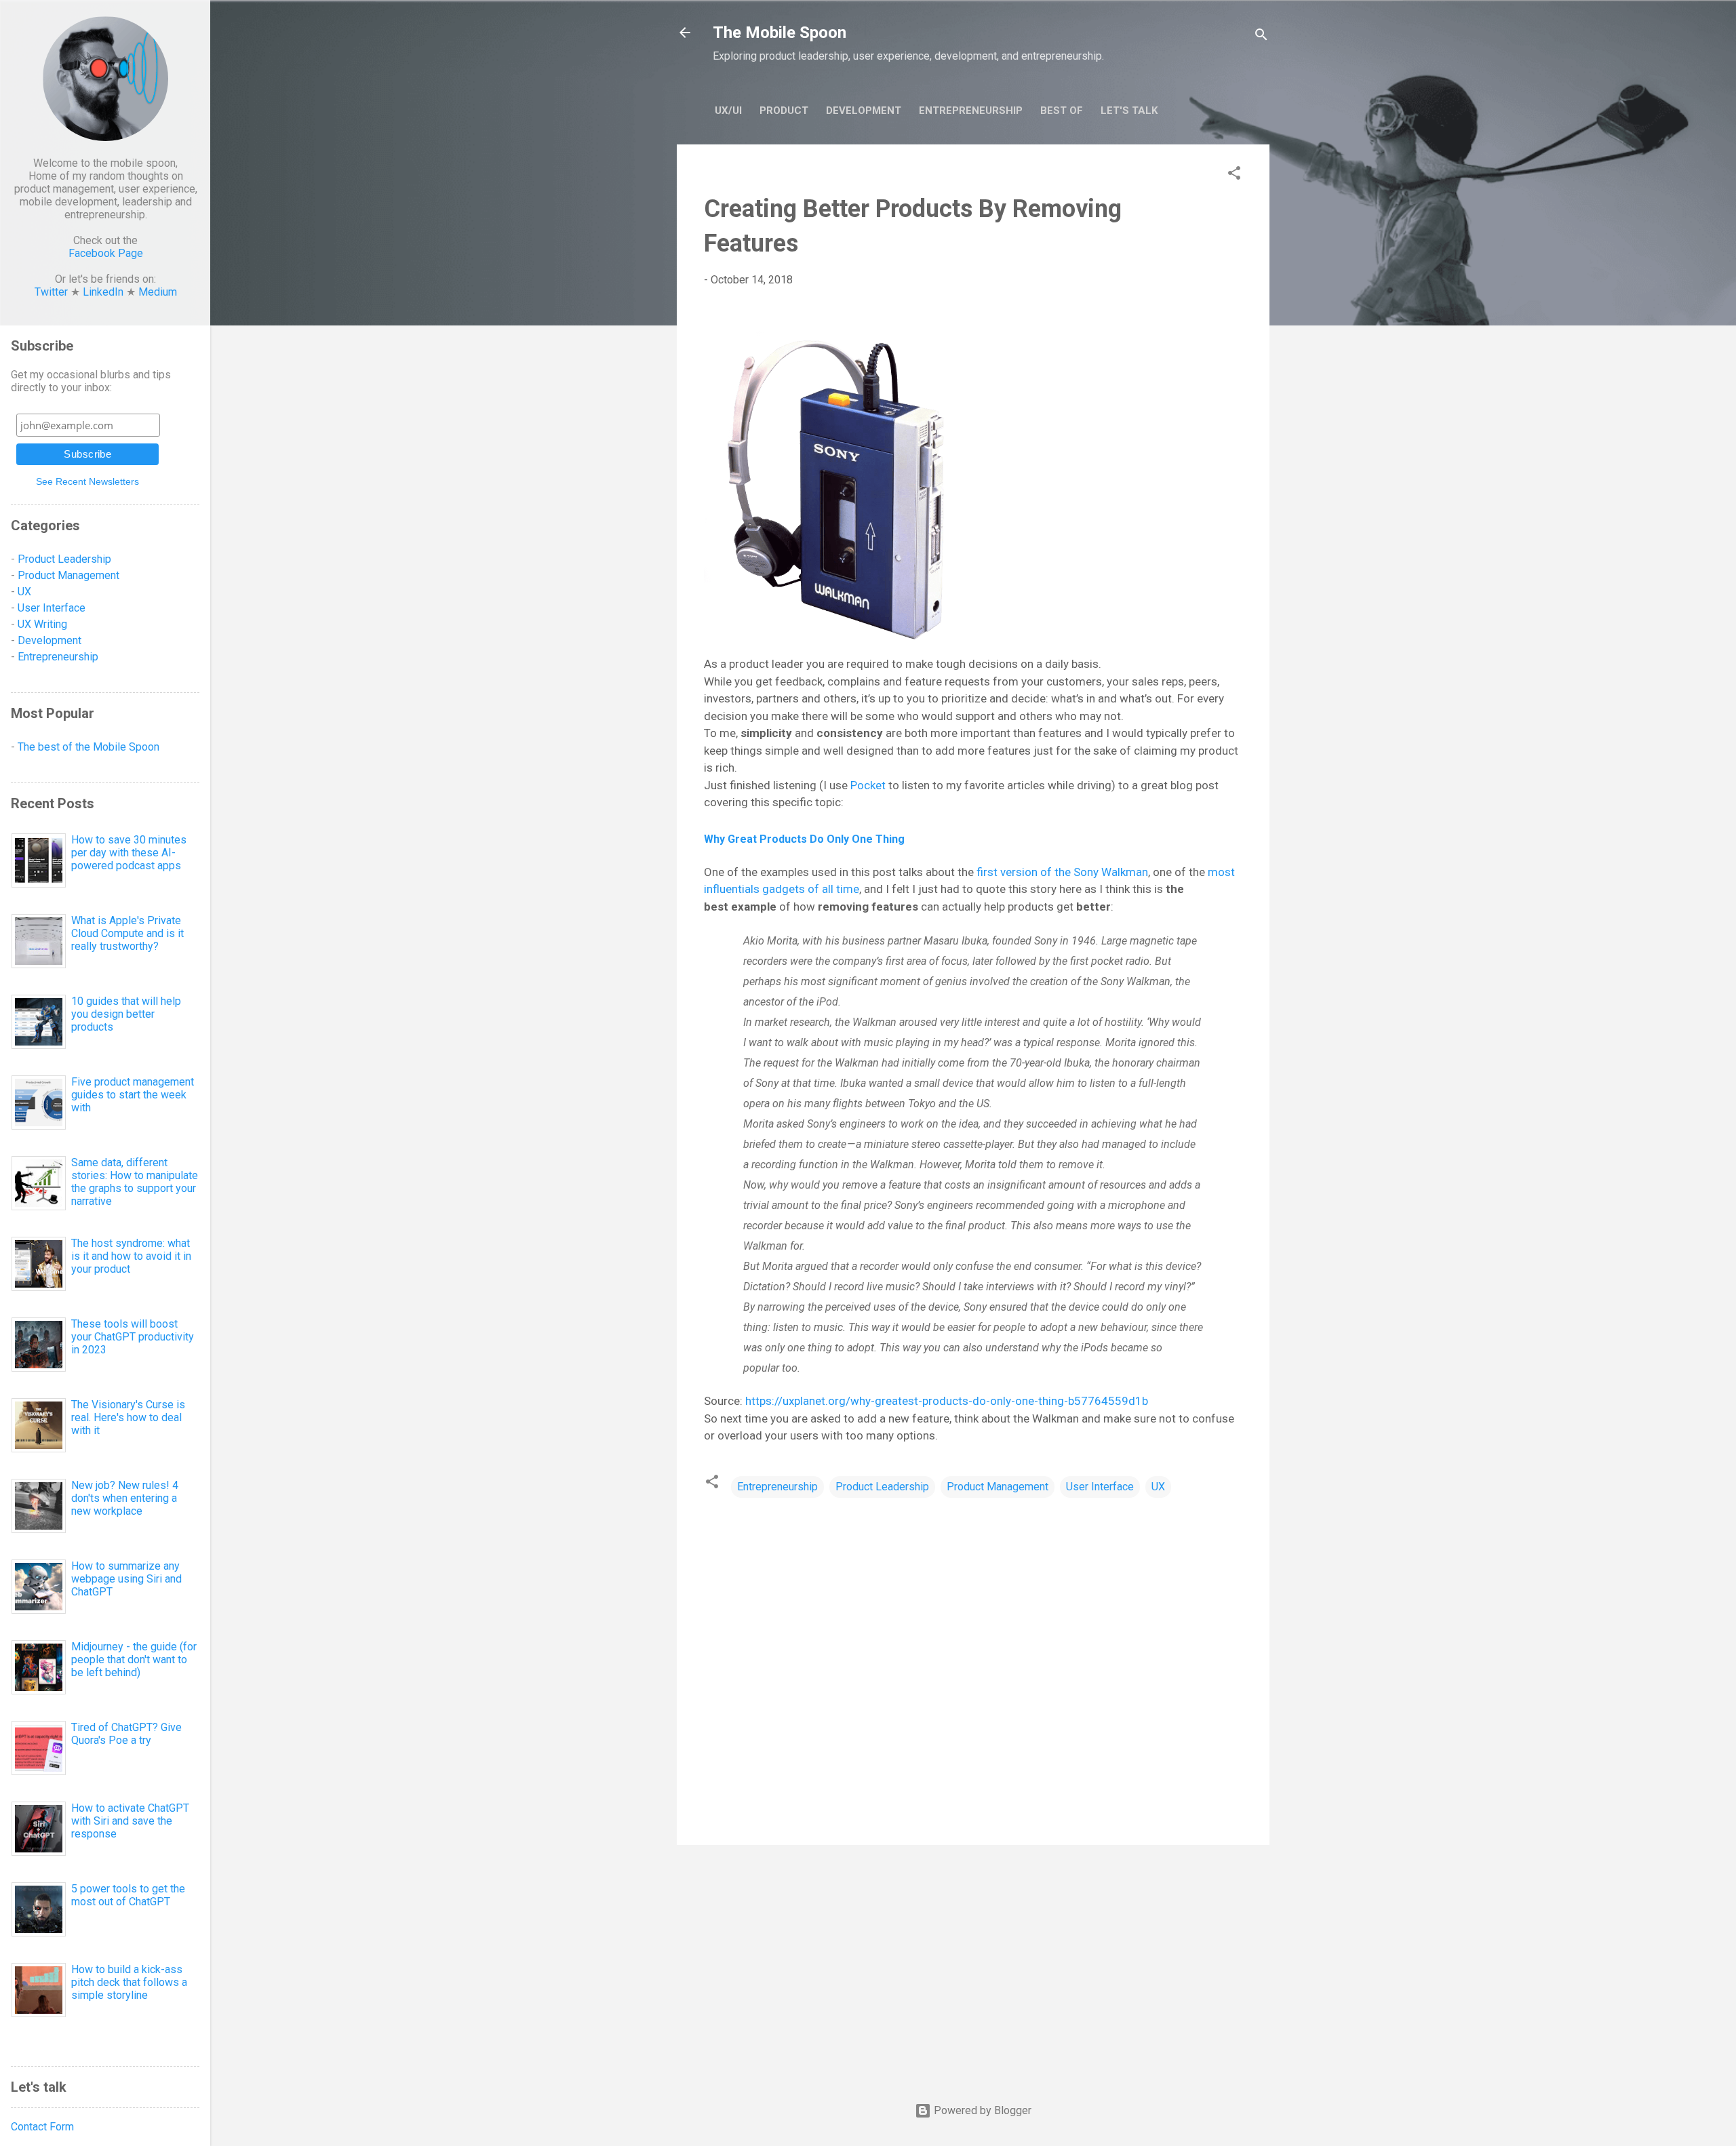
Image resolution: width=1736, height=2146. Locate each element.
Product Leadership (882, 1487)
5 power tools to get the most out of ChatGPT (128, 1895)
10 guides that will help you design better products (126, 1014)
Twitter (51, 292)
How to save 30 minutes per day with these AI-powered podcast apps (129, 853)
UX (1158, 1487)
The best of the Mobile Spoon (88, 747)
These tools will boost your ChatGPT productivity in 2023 (133, 1337)
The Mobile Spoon (780, 33)
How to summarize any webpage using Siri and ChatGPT (126, 1579)
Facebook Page (106, 253)
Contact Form (42, 2127)
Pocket (868, 785)
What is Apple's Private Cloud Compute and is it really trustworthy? (127, 933)
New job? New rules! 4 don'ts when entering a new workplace (125, 1498)
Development (864, 111)
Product (784, 111)
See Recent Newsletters (87, 481)
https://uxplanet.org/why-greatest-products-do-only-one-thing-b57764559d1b (948, 1401)
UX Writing (42, 624)
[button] (1234, 175)
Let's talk (1129, 111)
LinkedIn (103, 292)
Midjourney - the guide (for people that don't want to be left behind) (134, 1660)
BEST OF (1062, 111)
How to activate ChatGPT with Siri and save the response (130, 1821)
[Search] (1261, 37)
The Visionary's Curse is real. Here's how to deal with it (128, 1417)
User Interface (1100, 1487)
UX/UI (728, 111)
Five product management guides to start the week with (133, 1095)
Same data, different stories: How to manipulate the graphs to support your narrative (135, 1182)
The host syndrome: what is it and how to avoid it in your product (131, 1256)
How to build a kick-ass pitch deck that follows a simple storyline (129, 1982)
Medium (158, 292)
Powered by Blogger (981, 2110)
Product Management (998, 1487)
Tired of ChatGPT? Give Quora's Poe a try (126, 1734)
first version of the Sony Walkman (1062, 872)
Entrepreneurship (971, 111)
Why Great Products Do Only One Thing (804, 839)
